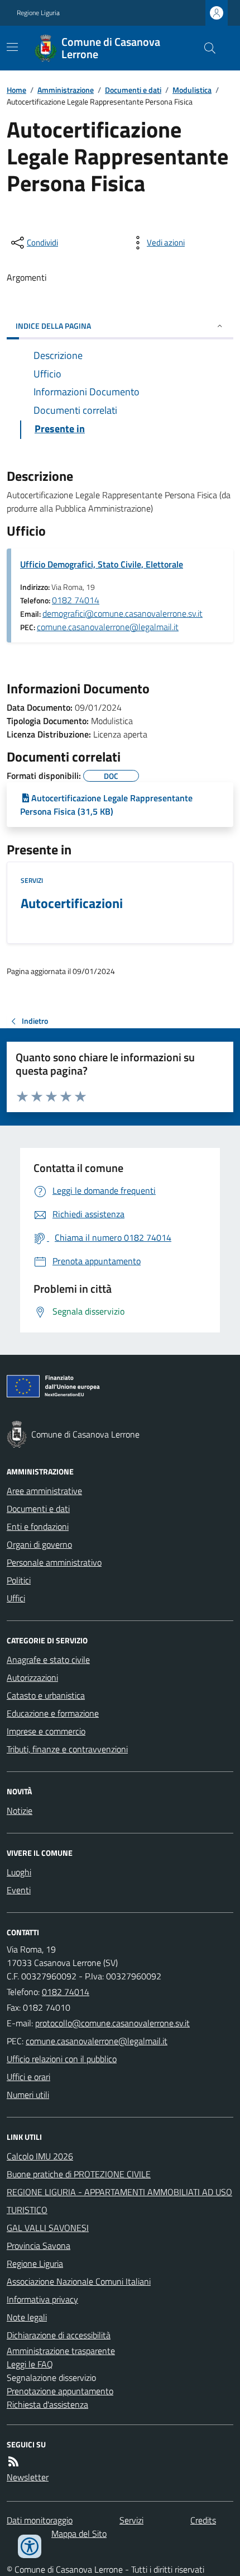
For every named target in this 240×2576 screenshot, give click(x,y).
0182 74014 (76, 600)
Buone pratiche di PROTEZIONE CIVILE (79, 2174)
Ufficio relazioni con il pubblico (62, 2059)
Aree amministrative (44, 1491)
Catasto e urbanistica (46, 1695)
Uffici (16, 1598)
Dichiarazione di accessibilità (59, 2335)
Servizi (32, 881)
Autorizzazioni (32, 1677)
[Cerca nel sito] (205, 48)
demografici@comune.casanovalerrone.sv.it (123, 613)
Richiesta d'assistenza (47, 2404)
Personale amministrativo (54, 1562)
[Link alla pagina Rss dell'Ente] (13, 2461)
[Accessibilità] (30, 2546)
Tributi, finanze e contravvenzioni (67, 1749)
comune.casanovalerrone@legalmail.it (108, 627)
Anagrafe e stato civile (48, 1660)
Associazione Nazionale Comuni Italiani (79, 2281)
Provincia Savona (39, 2246)
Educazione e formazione (53, 1713)
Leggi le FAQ (30, 2364)
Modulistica (192, 90)
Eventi (19, 1890)
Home (16, 90)
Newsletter (28, 2477)
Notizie (20, 1811)
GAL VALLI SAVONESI (48, 2228)
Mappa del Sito (79, 2534)
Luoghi (19, 1872)
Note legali (27, 2317)
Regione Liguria (38, 13)
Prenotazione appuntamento (60, 2391)
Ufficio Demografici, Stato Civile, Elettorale (102, 564)
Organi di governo (39, 1544)
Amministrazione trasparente (61, 2351)
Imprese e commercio (46, 1731)
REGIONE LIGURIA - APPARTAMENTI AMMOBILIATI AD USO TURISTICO (119, 2201)
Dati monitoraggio (40, 2520)
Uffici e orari (28, 2077)
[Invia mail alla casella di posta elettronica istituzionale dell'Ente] (112, 2023)
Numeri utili (28, 2095)
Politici (19, 1580)
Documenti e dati (133, 90)
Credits (203, 2520)
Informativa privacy (42, 2299)
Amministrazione (66, 90)
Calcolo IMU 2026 (40, 2156)
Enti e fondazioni (38, 1526)
